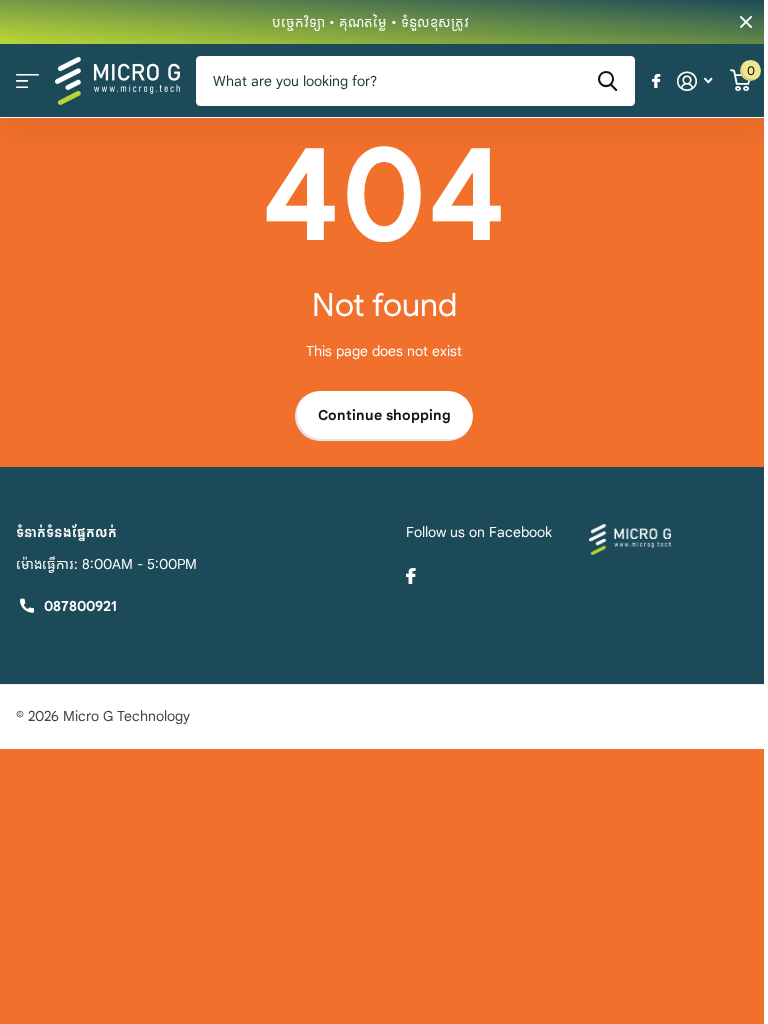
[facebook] (411, 576)
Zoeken (607, 81)
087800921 (80, 606)
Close (746, 22)
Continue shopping (384, 415)
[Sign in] (694, 81)
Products (27, 81)
